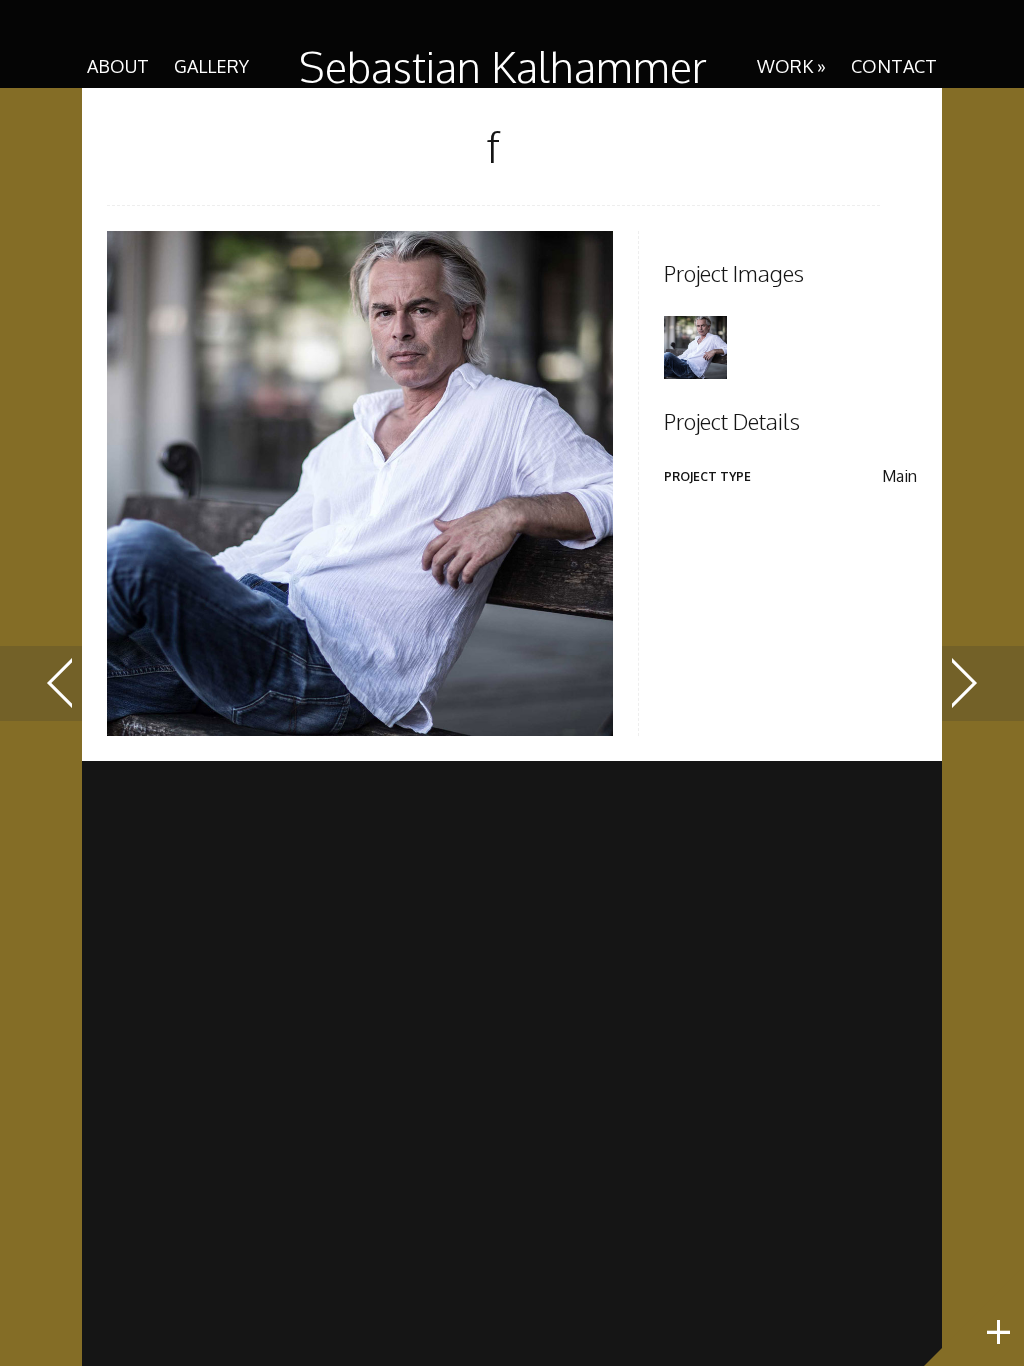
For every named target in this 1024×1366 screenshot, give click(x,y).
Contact (894, 66)
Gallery (211, 66)
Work (791, 66)
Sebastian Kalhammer (503, 66)
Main (899, 476)
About (118, 66)
